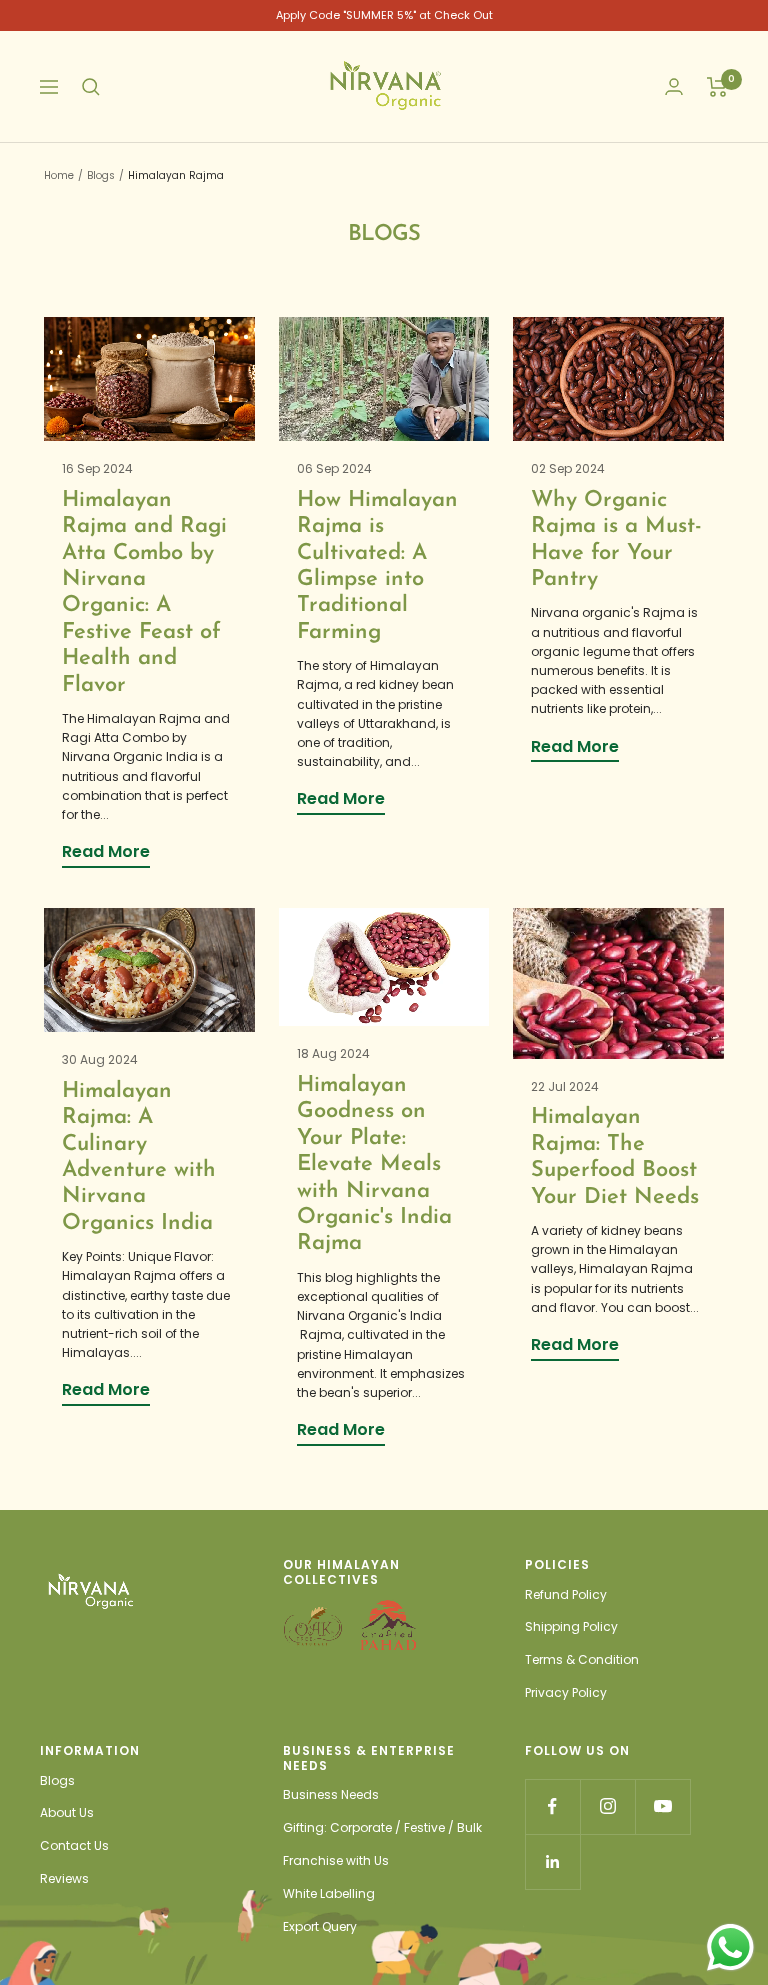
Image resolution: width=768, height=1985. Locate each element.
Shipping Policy (571, 1626)
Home (59, 175)
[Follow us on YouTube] (662, 1806)
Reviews (64, 1878)
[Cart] (717, 87)
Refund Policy (566, 1594)
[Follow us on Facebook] (552, 1806)
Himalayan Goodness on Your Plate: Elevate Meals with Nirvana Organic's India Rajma (374, 1164)
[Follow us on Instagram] (607, 1806)
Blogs (101, 175)
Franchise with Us (336, 1860)
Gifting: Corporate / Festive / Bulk (382, 1827)
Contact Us (74, 1845)
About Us (67, 1812)
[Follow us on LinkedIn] (552, 1861)
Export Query (320, 1926)
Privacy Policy (566, 1692)
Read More (106, 851)
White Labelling (329, 1893)
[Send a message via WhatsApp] (730, 1947)
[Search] (91, 87)
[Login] (674, 86)
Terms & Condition (582, 1659)
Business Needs (331, 1794)
